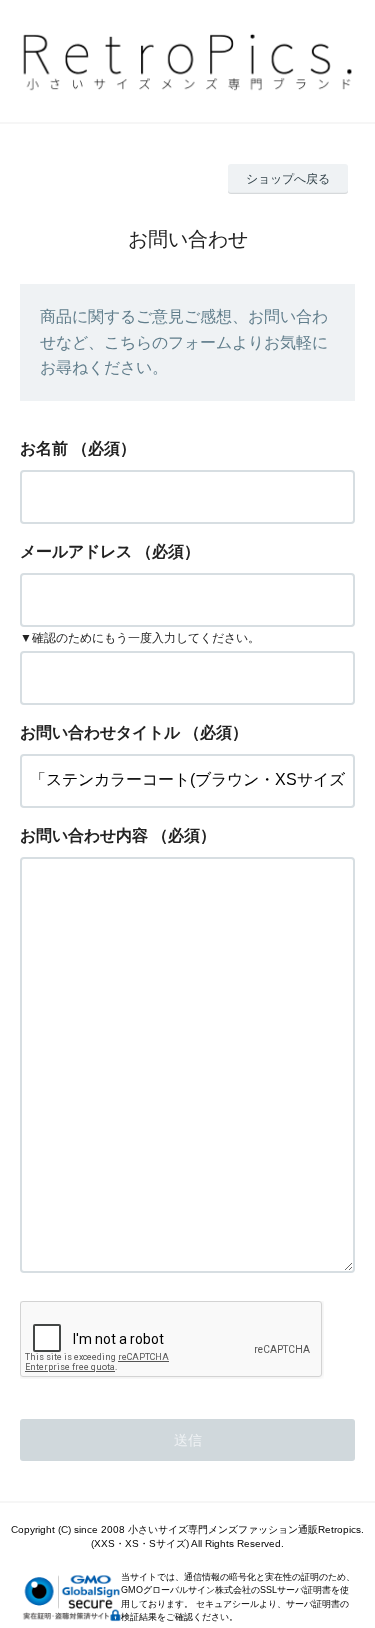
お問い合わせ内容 (84, 835)
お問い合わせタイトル (100, 732)
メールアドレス (76, 551)
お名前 (44, 448)
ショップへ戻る (288, 179)
